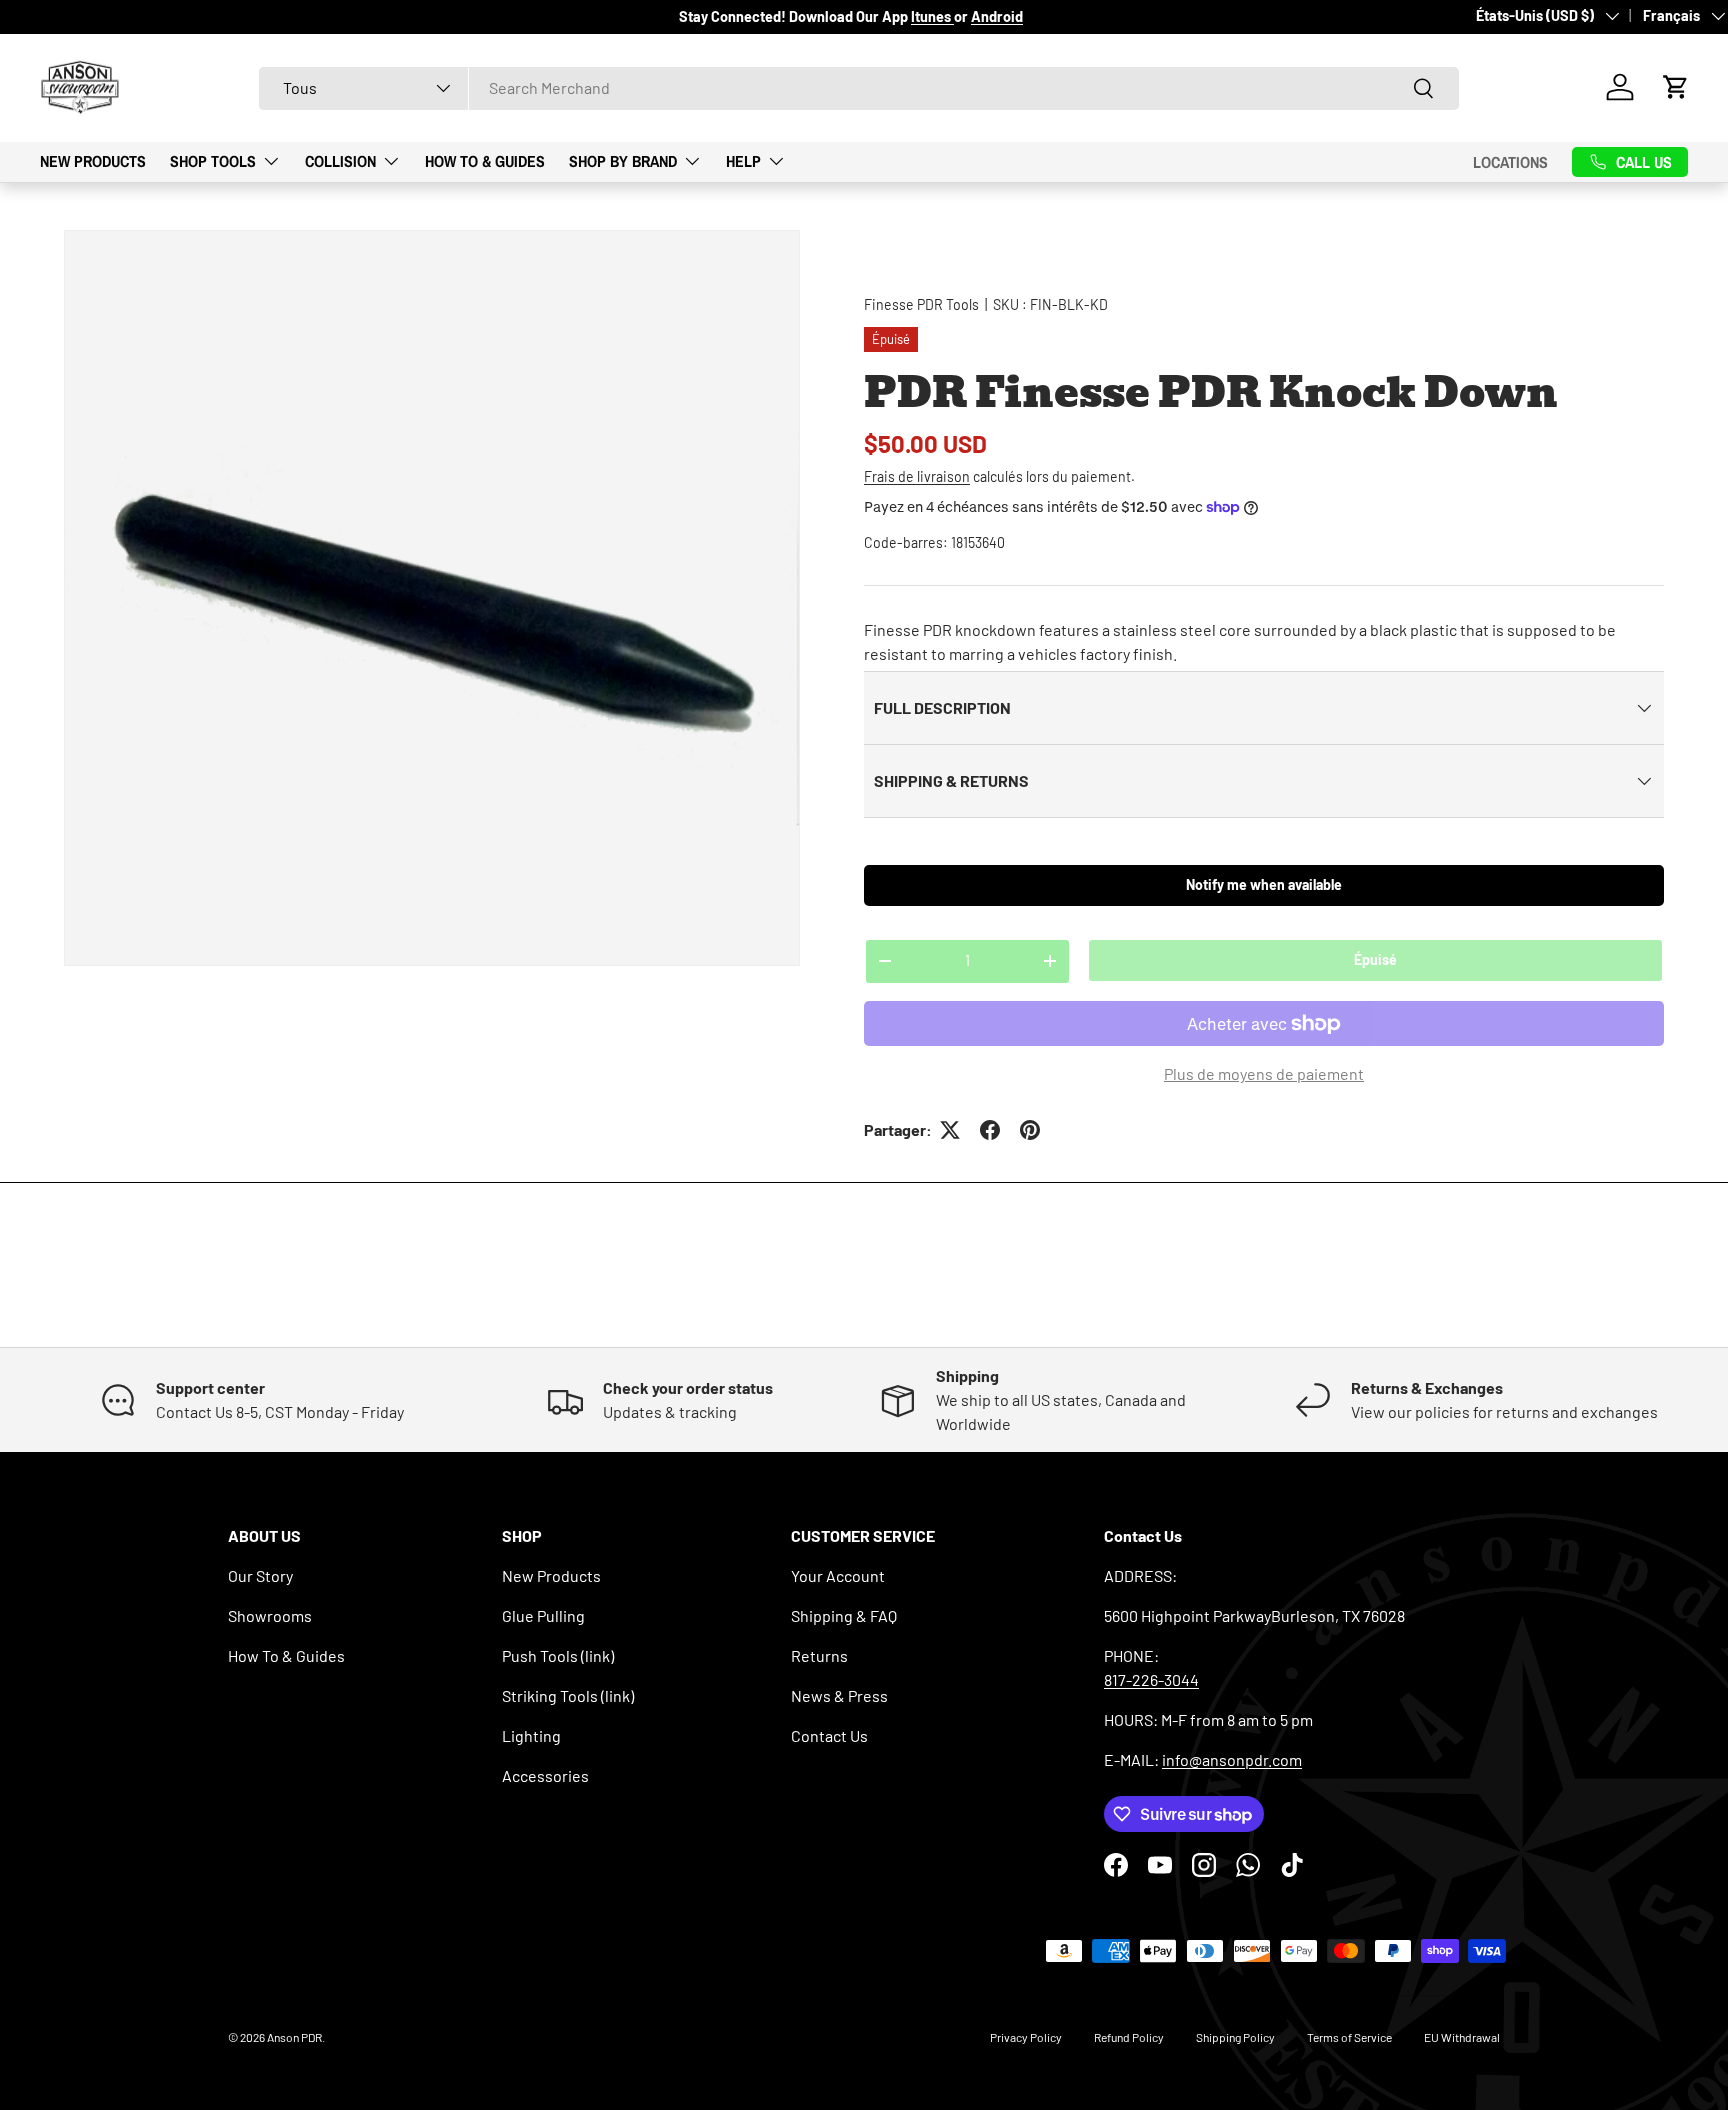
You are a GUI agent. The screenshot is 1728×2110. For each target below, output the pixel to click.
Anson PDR (294, 2037)
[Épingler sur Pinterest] (1030, 1130)
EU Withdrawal (1462, 2037)
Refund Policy (1129, 2037)
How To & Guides (485, 161)
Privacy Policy (1026, 2037)
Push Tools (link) (558, 1655)
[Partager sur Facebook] (990, 1130)
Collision (340, 161)
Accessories (545, 1775)
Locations (1510, 161)
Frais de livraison (917, 476)
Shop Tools (213, 161)
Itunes (932, 16)
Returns (819, 1655)
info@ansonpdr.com (1232, 1759)
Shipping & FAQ (844, 1615)
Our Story (260, 1575)
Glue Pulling (543, 1615)
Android (997, 16)
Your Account (838, 1575)
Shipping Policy (1235, 2037)
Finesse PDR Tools (921, 304)
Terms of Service (1349, 2037)
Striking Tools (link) (568, 1695)
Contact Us (829, 1735)
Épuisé (1375, 959)
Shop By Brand (623, 161)
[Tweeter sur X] (950, 1130)
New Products (93, 161)
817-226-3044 (1151, 1679)
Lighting (531, 1735)
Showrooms (270, 1615)
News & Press (839, 1695)
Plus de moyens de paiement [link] (1264, 1073)
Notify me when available (1264, 884)
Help (743, 161)
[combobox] (859, 87)
